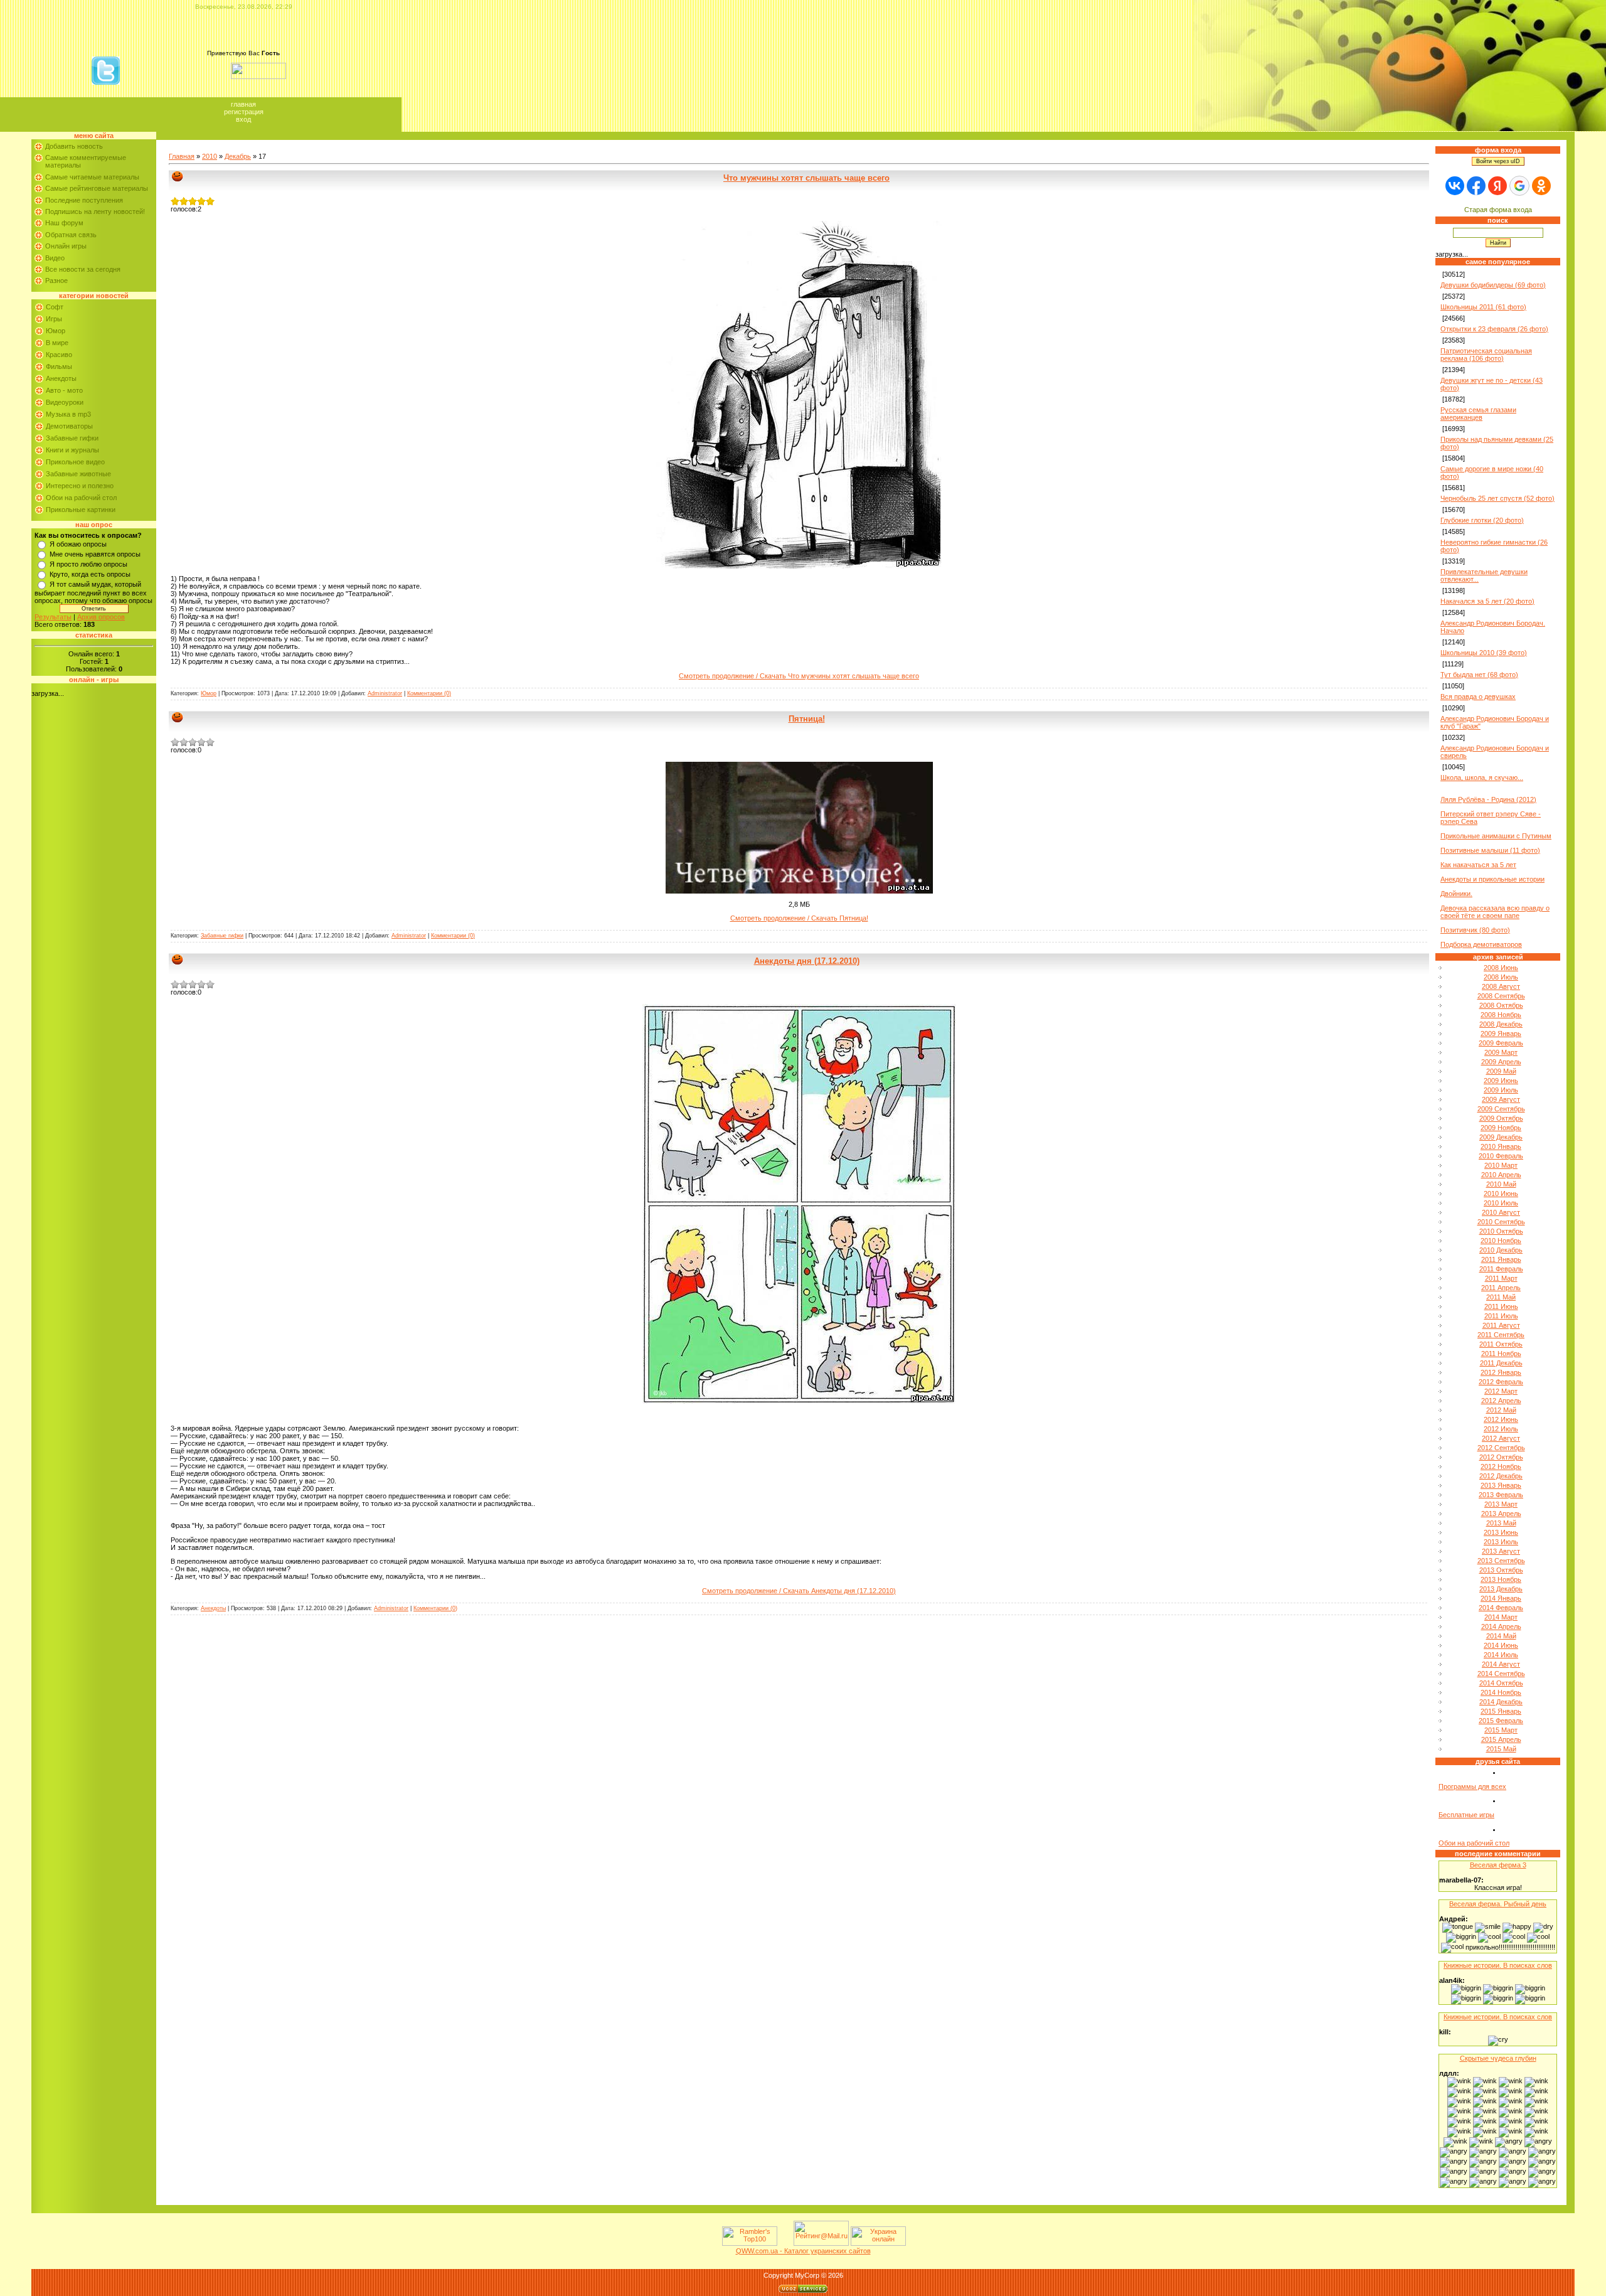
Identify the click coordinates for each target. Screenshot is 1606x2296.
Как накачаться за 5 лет (1478, 865)
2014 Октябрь (1501, 1683)
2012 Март (1501, 1391)
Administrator (385, 693)
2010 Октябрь (1501, 1231)
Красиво (59, 355)
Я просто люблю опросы (88, 564)
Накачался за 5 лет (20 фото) (1487, 601)
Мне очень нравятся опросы (95, 554)
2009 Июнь (1501, 1081)
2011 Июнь (1501, 1306)
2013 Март (1501, 1504)
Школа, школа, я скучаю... (1482, 777)
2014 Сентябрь (1501, 1674)
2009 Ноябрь (1501, 1128)
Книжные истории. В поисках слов (1498, 1965)
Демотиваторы (69, 426)
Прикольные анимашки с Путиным (1496, 836)
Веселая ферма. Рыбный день (1498, 1904)
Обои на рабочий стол (81, 498)
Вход (243, 119)
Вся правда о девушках (1478, 697)
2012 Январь (1501, 1372)
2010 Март (1501, 1165)
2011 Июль (1501, 1316)
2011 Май (1501, 1297)
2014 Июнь (1501, 1645)
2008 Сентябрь (1501, 996)
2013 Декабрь (1501, 1589)
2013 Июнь (1501, 1532)
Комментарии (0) (429, 693)
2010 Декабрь (1501, 1250)
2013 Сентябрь (1501, 1561)
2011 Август (1501, 1325)
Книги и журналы (72, 450)
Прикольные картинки (81, 510)
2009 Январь (1501, 1033)
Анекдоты (61, 378)
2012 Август (1501, 1438)
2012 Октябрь (1501, 1457)
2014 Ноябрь (1501, 1692)
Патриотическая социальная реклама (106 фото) (1486, 355)
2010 (210, 156)
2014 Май (1501, 1636)
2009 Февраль (1501, 1043)
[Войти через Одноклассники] (1541, 186)
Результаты (53, 617)
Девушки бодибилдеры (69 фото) (1493, 285)
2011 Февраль (1501, 1269)
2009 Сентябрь (1501, 1109)
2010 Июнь (1501, 1193)
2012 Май (1501, 1410)
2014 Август (1501, 1664)
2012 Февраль (1501, 1382)
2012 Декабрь (1501, 1476)
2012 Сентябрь (1501, 1448)
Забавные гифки (72, 438)
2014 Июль (1501, 1655)
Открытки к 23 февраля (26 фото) (1494, 329)
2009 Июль (1501, 1090)
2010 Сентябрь (1501, 1222)
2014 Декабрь (1501, 1702)
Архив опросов (101, 617)
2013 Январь (1501, 1485)
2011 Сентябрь (1501, 1335)
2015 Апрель (1501, 1739)
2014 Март (1501, 1617)
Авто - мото (64, 390)
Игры (54, 319)
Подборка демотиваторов (1481, 944)
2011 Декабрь (1501, 1363)
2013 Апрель (1501, 1514)
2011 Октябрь (1501, 1344)
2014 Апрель (1501, 1626)
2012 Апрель (1501, 1401)
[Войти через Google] (1519, 186)
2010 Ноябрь (1501, 1241)
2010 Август (1501, 1212)
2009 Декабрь (1501, 1137)
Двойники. (1456, 894)
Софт (55, 307)
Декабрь (238, 156)
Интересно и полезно (80, 486)
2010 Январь (1501, 1146)
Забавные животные (78, 474)
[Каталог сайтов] (784, 2243)
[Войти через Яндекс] (1497, 186)
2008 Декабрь (1501, 1024)
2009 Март (1501, 1052)
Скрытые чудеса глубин (1498, 2058)
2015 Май (1501, 1749)
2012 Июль (1501, 1429)
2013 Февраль (1501, 1495)
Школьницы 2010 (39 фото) (1484, 653)
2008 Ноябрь (1501, 1015)
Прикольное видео (75, 462)
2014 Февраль (1501, 1608)
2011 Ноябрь (1501, 1354)
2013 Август (1501, 1551)
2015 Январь (1501, 1711)
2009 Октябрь (1501, 1118)
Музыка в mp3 (68, 414)
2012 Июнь (1501, 1419)
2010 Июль (1501, 1203)
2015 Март (1501, 1730)
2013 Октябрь (1501, 1570)
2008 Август (1501, 986)
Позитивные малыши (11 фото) (1490, 850)
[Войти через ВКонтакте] (1455, 186)
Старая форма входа (1498, 210)
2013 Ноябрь (1501, 1579)
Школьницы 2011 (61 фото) (1483, 307)
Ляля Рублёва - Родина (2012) (1488, 799)
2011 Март (1501, 1278)
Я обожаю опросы (78, 544)
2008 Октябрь (1501, 1005)
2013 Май (1501, 1523)
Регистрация (244, 112)
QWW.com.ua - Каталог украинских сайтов (803, 2251)
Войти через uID (1498, 161)
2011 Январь (1501, 1259)
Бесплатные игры (1466, 1815)
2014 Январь (1501, 1598)
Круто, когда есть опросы (90, 574)
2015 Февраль (1501, 1721)
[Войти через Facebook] (1476, 186)
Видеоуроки (65, 402)
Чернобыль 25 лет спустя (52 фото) (1497, 498)
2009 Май (1501, 1071)
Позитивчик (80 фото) (1475, 930)
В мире (57, 343)
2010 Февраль (1501, 1156)
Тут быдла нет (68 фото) (1479, 675)
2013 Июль (1501, 1542)
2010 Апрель (1501, 1175)
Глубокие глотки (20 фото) (1482, 520)
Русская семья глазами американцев (1478, 414)
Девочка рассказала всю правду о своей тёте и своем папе (1495, 912)
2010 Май (1501, 1184)
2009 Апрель (1501, 1062)
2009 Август (1501, 1099)
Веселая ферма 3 (1498, 1865)
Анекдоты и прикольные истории (1492, 879)
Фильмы (59, 366)
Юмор (56, 331)
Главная (243, 104)
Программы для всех (1472, 1786)
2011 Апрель (1501, 1288)
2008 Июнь (1501, 968)
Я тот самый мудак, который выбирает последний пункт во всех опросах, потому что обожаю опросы (93, 592)
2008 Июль (1501, 977)
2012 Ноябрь (1501, 1466)
